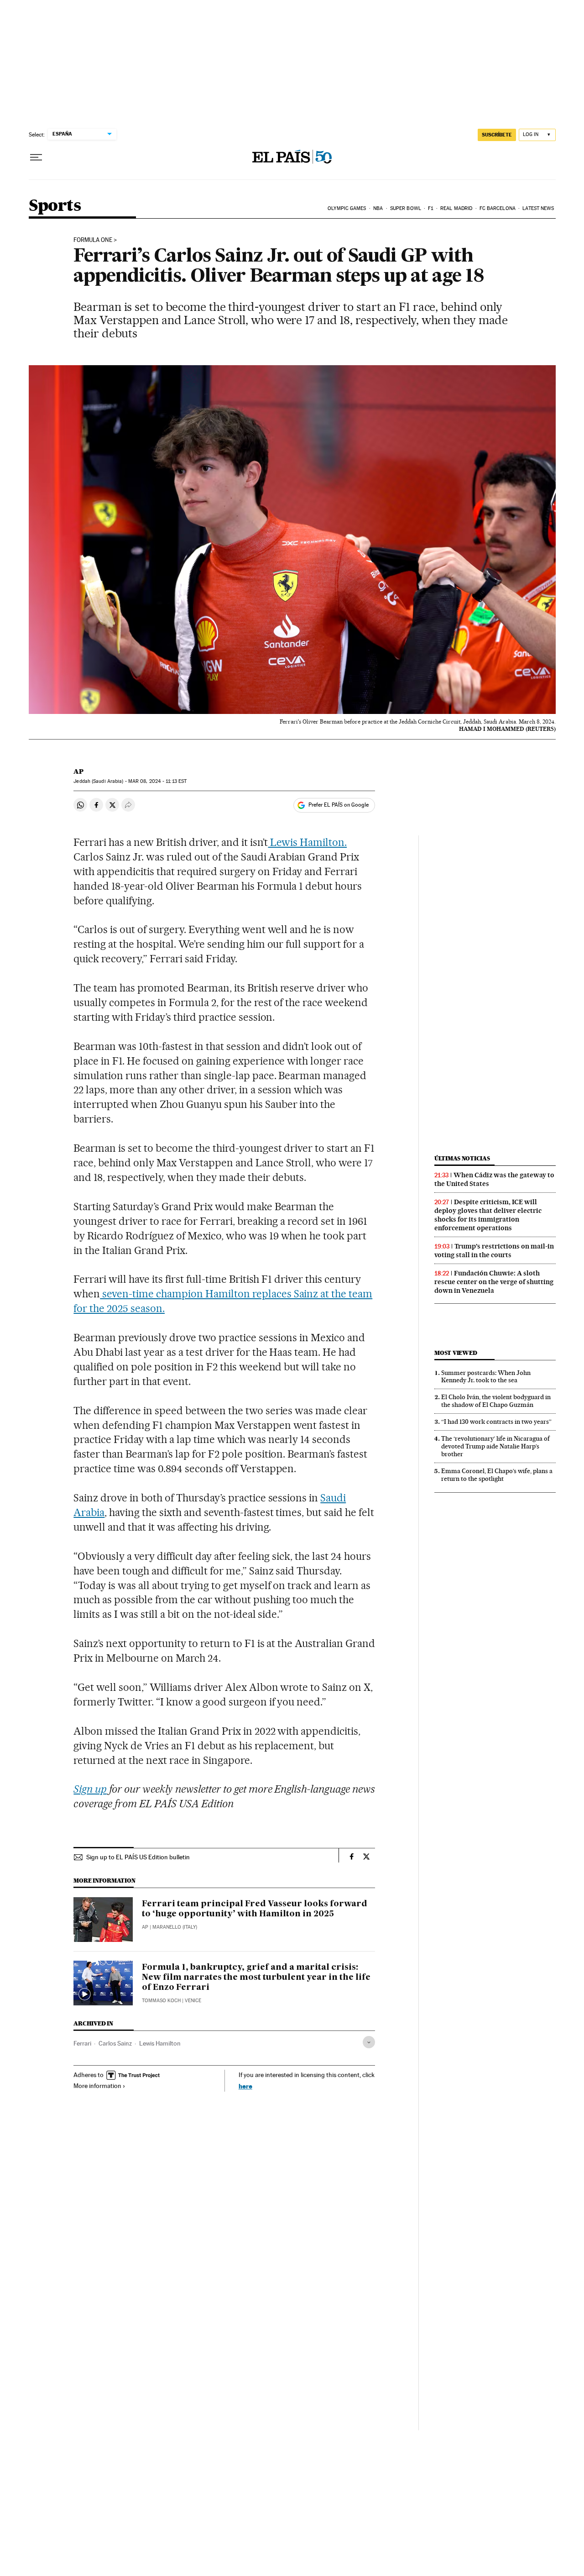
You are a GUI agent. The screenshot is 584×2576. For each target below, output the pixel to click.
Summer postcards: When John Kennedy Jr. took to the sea (486, 1377)
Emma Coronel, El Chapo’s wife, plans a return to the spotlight (497, 1475)
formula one (93, 240)
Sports (55, 206)
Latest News (538, 208)
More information (97, 2086)
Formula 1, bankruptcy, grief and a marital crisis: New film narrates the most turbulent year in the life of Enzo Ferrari (256, 1978)
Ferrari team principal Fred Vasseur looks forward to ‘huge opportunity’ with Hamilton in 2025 (255, 1909)
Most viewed (456, 1353)
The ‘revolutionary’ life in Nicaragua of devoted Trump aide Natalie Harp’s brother (495, 1446)
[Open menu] (36, 157)
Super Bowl (406, 208)
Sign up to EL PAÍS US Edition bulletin (138, 1857)
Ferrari (82, 2043)
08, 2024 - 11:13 (157, 781)
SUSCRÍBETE (497, 135)
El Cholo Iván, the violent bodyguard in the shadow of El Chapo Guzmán (496, 1401)
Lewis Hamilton (160, 2043)
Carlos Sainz (115, 2043)
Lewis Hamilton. (307, 842)
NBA (378, 208)
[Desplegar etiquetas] (369, 2042)
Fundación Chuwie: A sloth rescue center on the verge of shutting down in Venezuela (494, 1282)
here (245, 2086)
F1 (430, 208)
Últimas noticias (462, 1158)
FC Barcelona (498, 208)
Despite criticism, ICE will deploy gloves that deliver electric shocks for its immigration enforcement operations (488, 1215)
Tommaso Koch (161, 2001)
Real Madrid (456, 208)
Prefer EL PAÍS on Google (339, 805)
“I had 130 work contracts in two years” (496, 1422)
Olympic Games (347, 208)
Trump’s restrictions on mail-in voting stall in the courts (494, 1251)
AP (78, 771)
